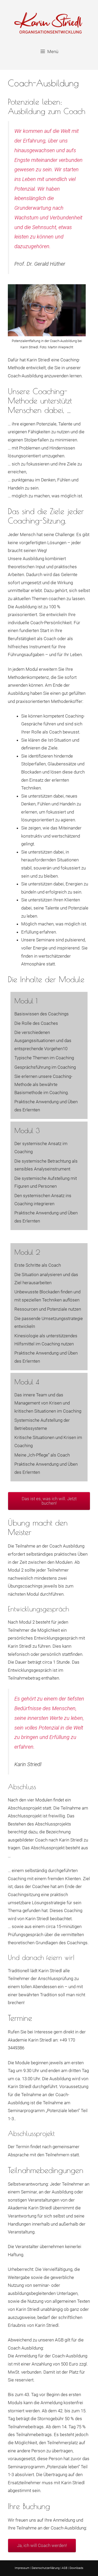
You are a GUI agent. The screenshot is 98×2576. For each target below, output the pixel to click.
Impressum (22, 2568)
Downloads (76, 2568)
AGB (65, 2568)
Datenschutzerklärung (46, 2568)
